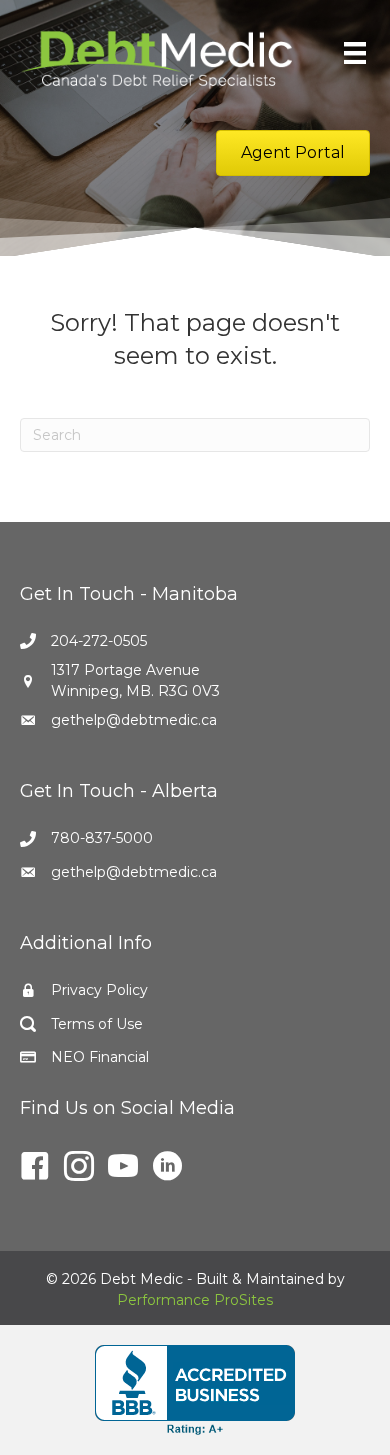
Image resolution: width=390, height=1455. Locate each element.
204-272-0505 (99, 641)
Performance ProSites (195, 1300)
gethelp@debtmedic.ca (134, 720)
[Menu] (355, 53)
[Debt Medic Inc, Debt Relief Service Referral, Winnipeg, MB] (195, 1390)
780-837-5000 (102, 838)
